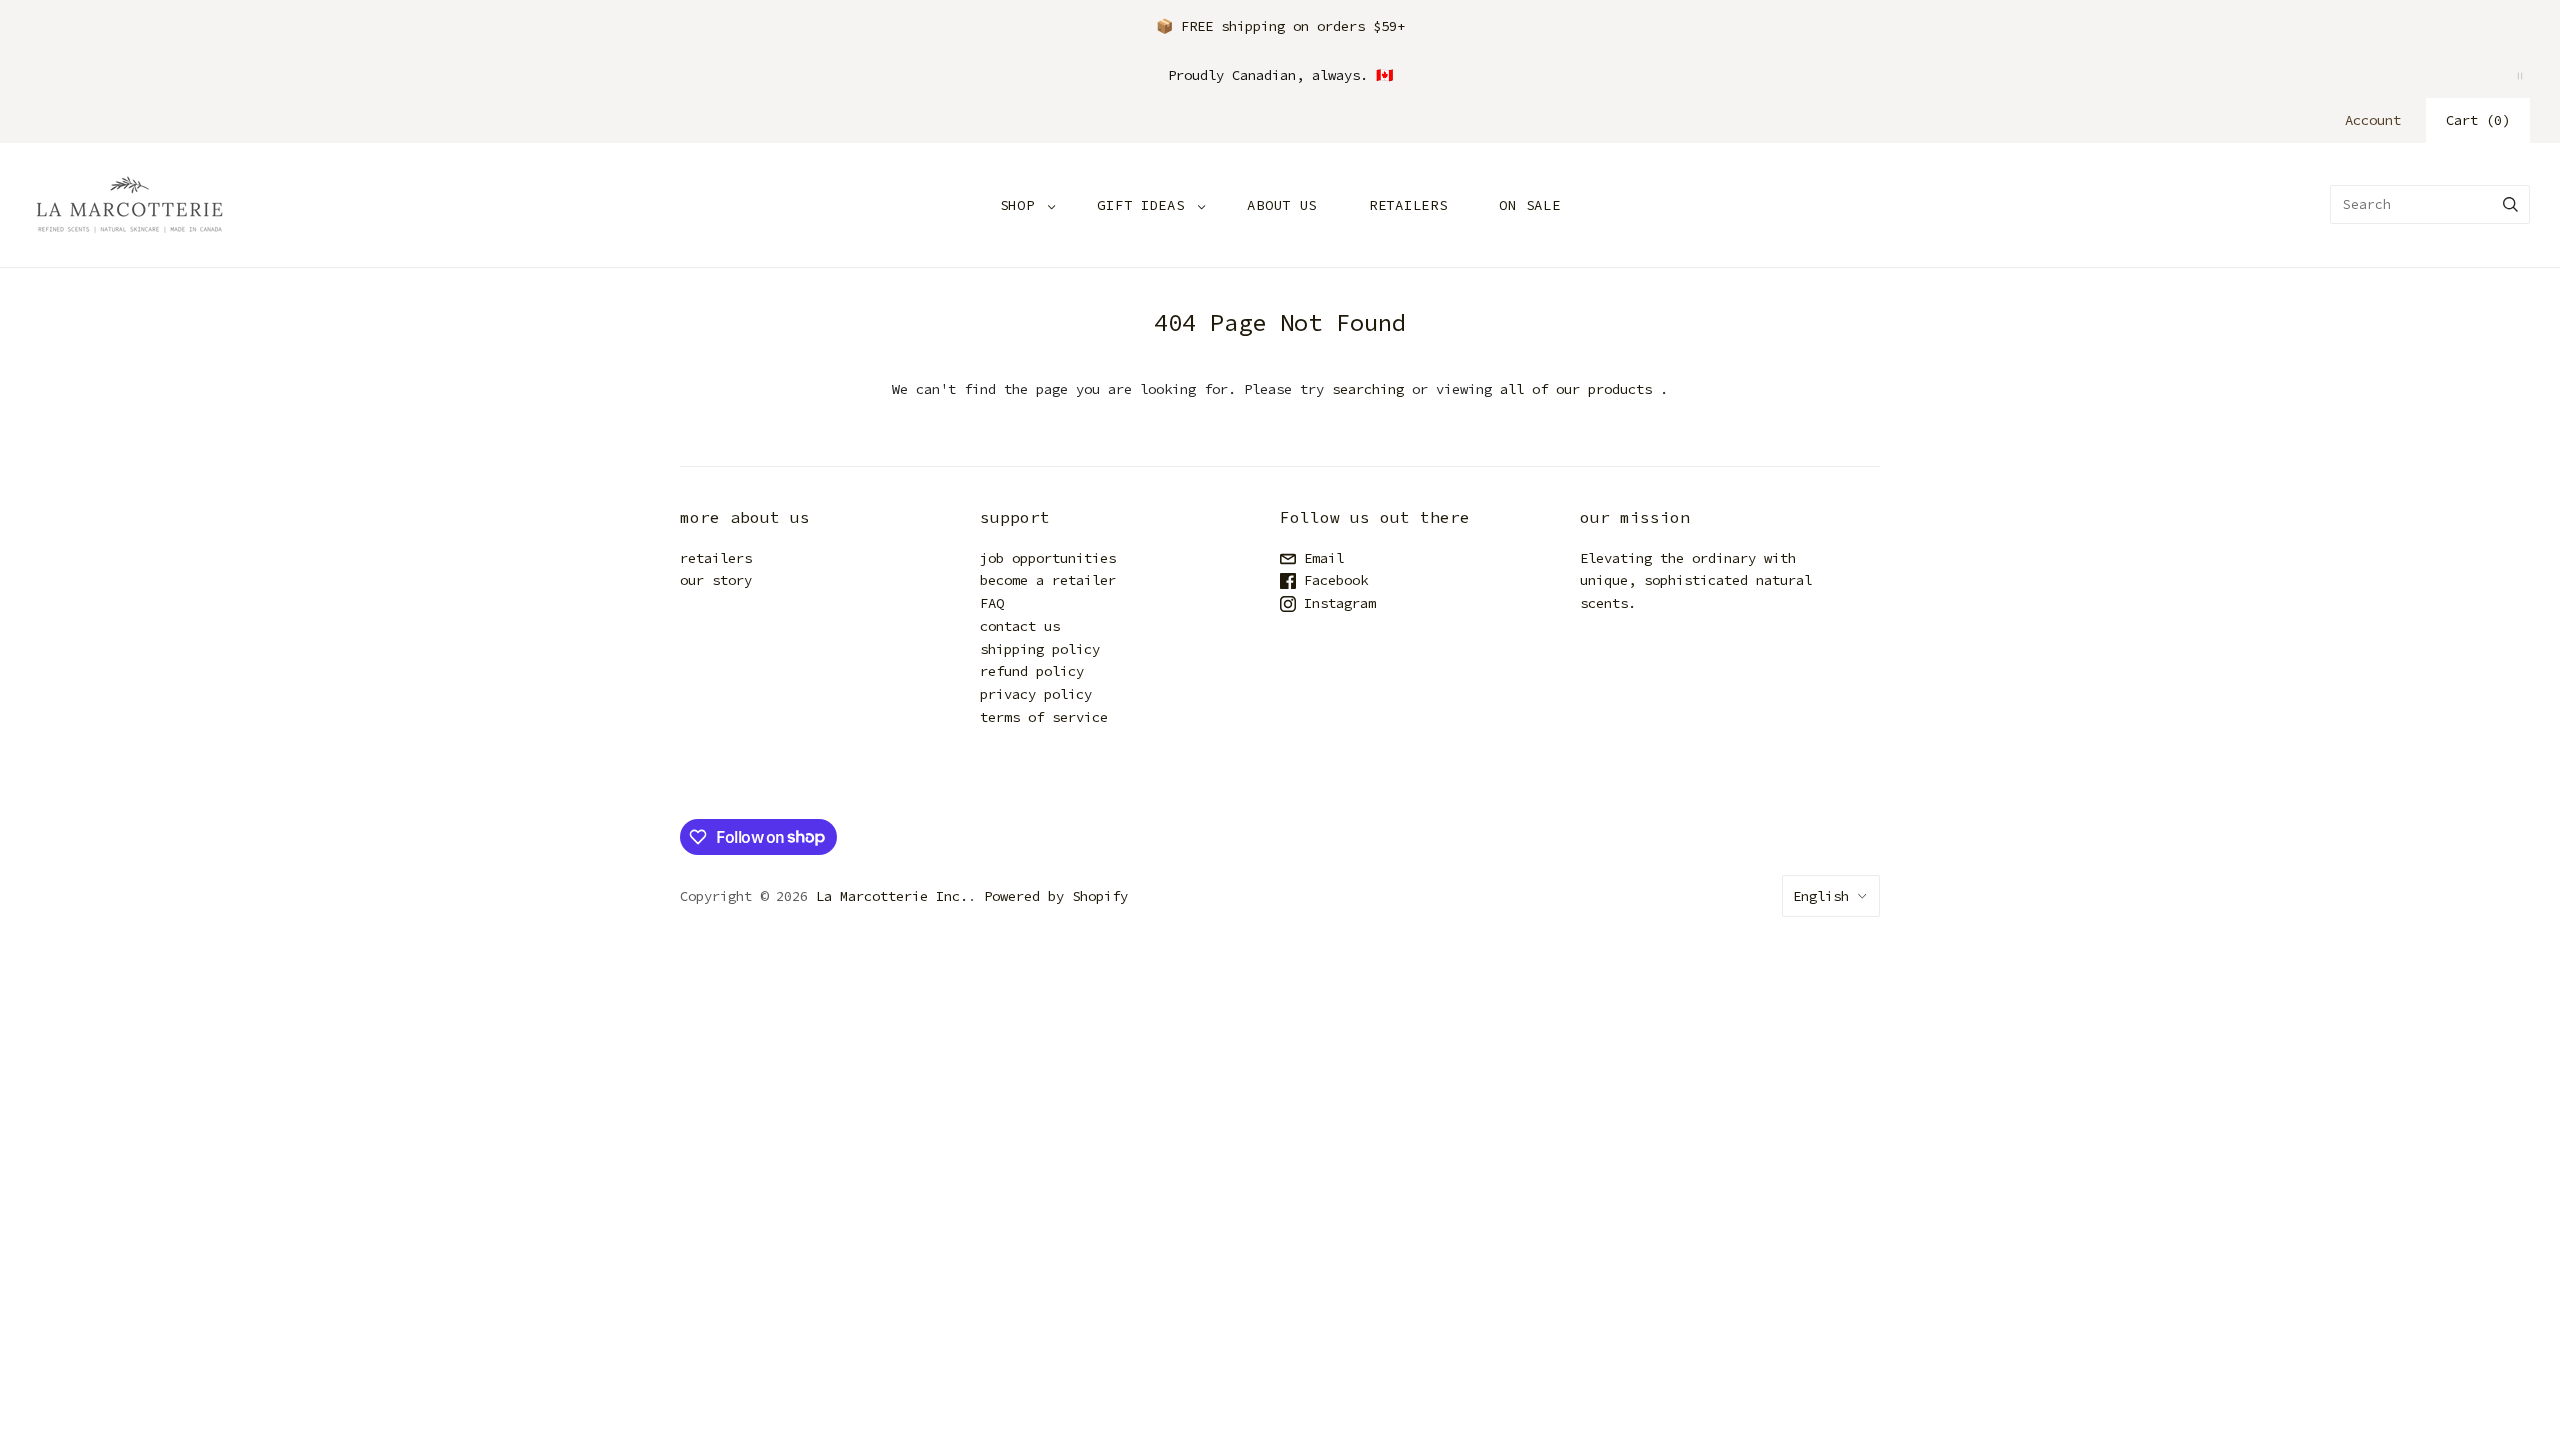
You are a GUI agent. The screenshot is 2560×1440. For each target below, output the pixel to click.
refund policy (1032, 671)
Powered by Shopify (1056, 896)
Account (2373, 120)
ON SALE (1529, 205)
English (1821, 896)
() (2478, 120)
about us (1282, 205)
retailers (716, 558)
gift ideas (1140, 205)
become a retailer (1048, 580)
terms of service (1044, 717)
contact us (1020, 626)
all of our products (1576, 389)
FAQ (992, 603)
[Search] (2510, 204)
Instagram (1336, 603)
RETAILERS (1408, 205)
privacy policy (1036, 694)
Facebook (1332, 580)
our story (716, 580)
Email (1320, 558)
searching (1368, 389)
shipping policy (1040, 649)
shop (1017, 205)
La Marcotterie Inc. (892, 896)
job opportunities (1048, 558)
